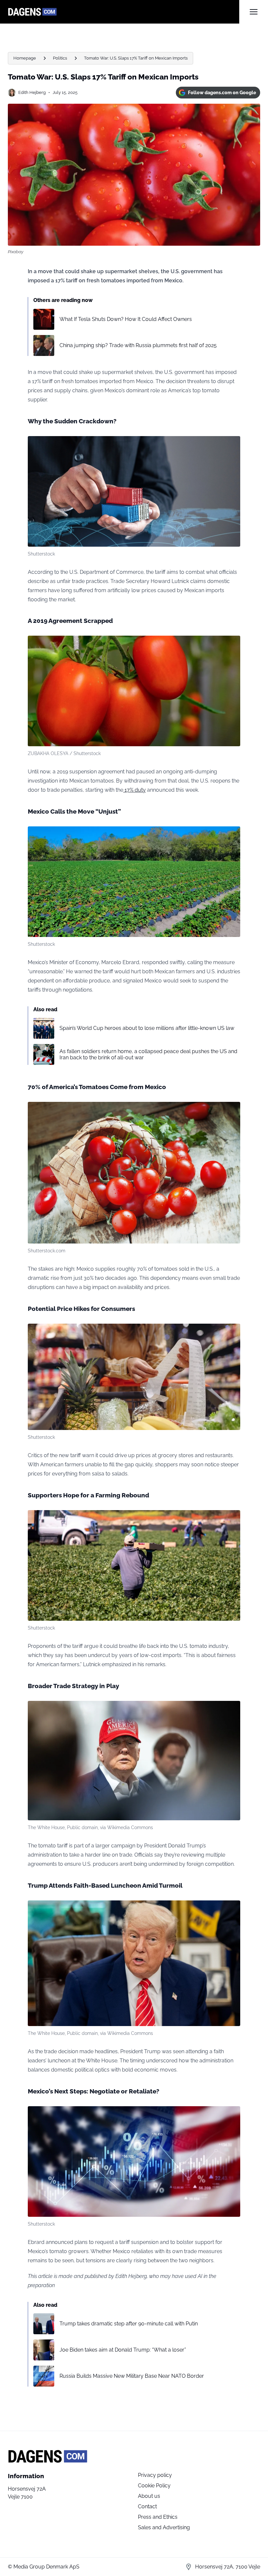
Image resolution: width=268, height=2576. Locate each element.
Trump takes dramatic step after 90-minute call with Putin (129, 2324)
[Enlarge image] (232, 445)
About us (149, 2496)
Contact (147, 2506)
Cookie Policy (154, 2486)
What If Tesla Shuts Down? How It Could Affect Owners (126, 319)
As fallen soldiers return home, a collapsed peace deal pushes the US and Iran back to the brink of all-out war (148, 1054)
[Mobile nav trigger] (254, 12)
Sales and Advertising (164, 2527)
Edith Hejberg (32, 92)
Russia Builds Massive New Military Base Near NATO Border (132, 2376)
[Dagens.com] (124, 12)
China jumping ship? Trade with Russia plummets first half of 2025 (138, 345)
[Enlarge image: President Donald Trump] (232, 1709)
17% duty (134, 790)
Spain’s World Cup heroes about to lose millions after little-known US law (147, 1028)
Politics (60, 58)
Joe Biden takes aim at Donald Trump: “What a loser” (123, 2350)
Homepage (25, 58)
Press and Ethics (158, 2517)
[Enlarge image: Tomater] (232, 644)
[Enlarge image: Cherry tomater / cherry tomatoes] (232, 1110)
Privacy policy (155, 2475)
